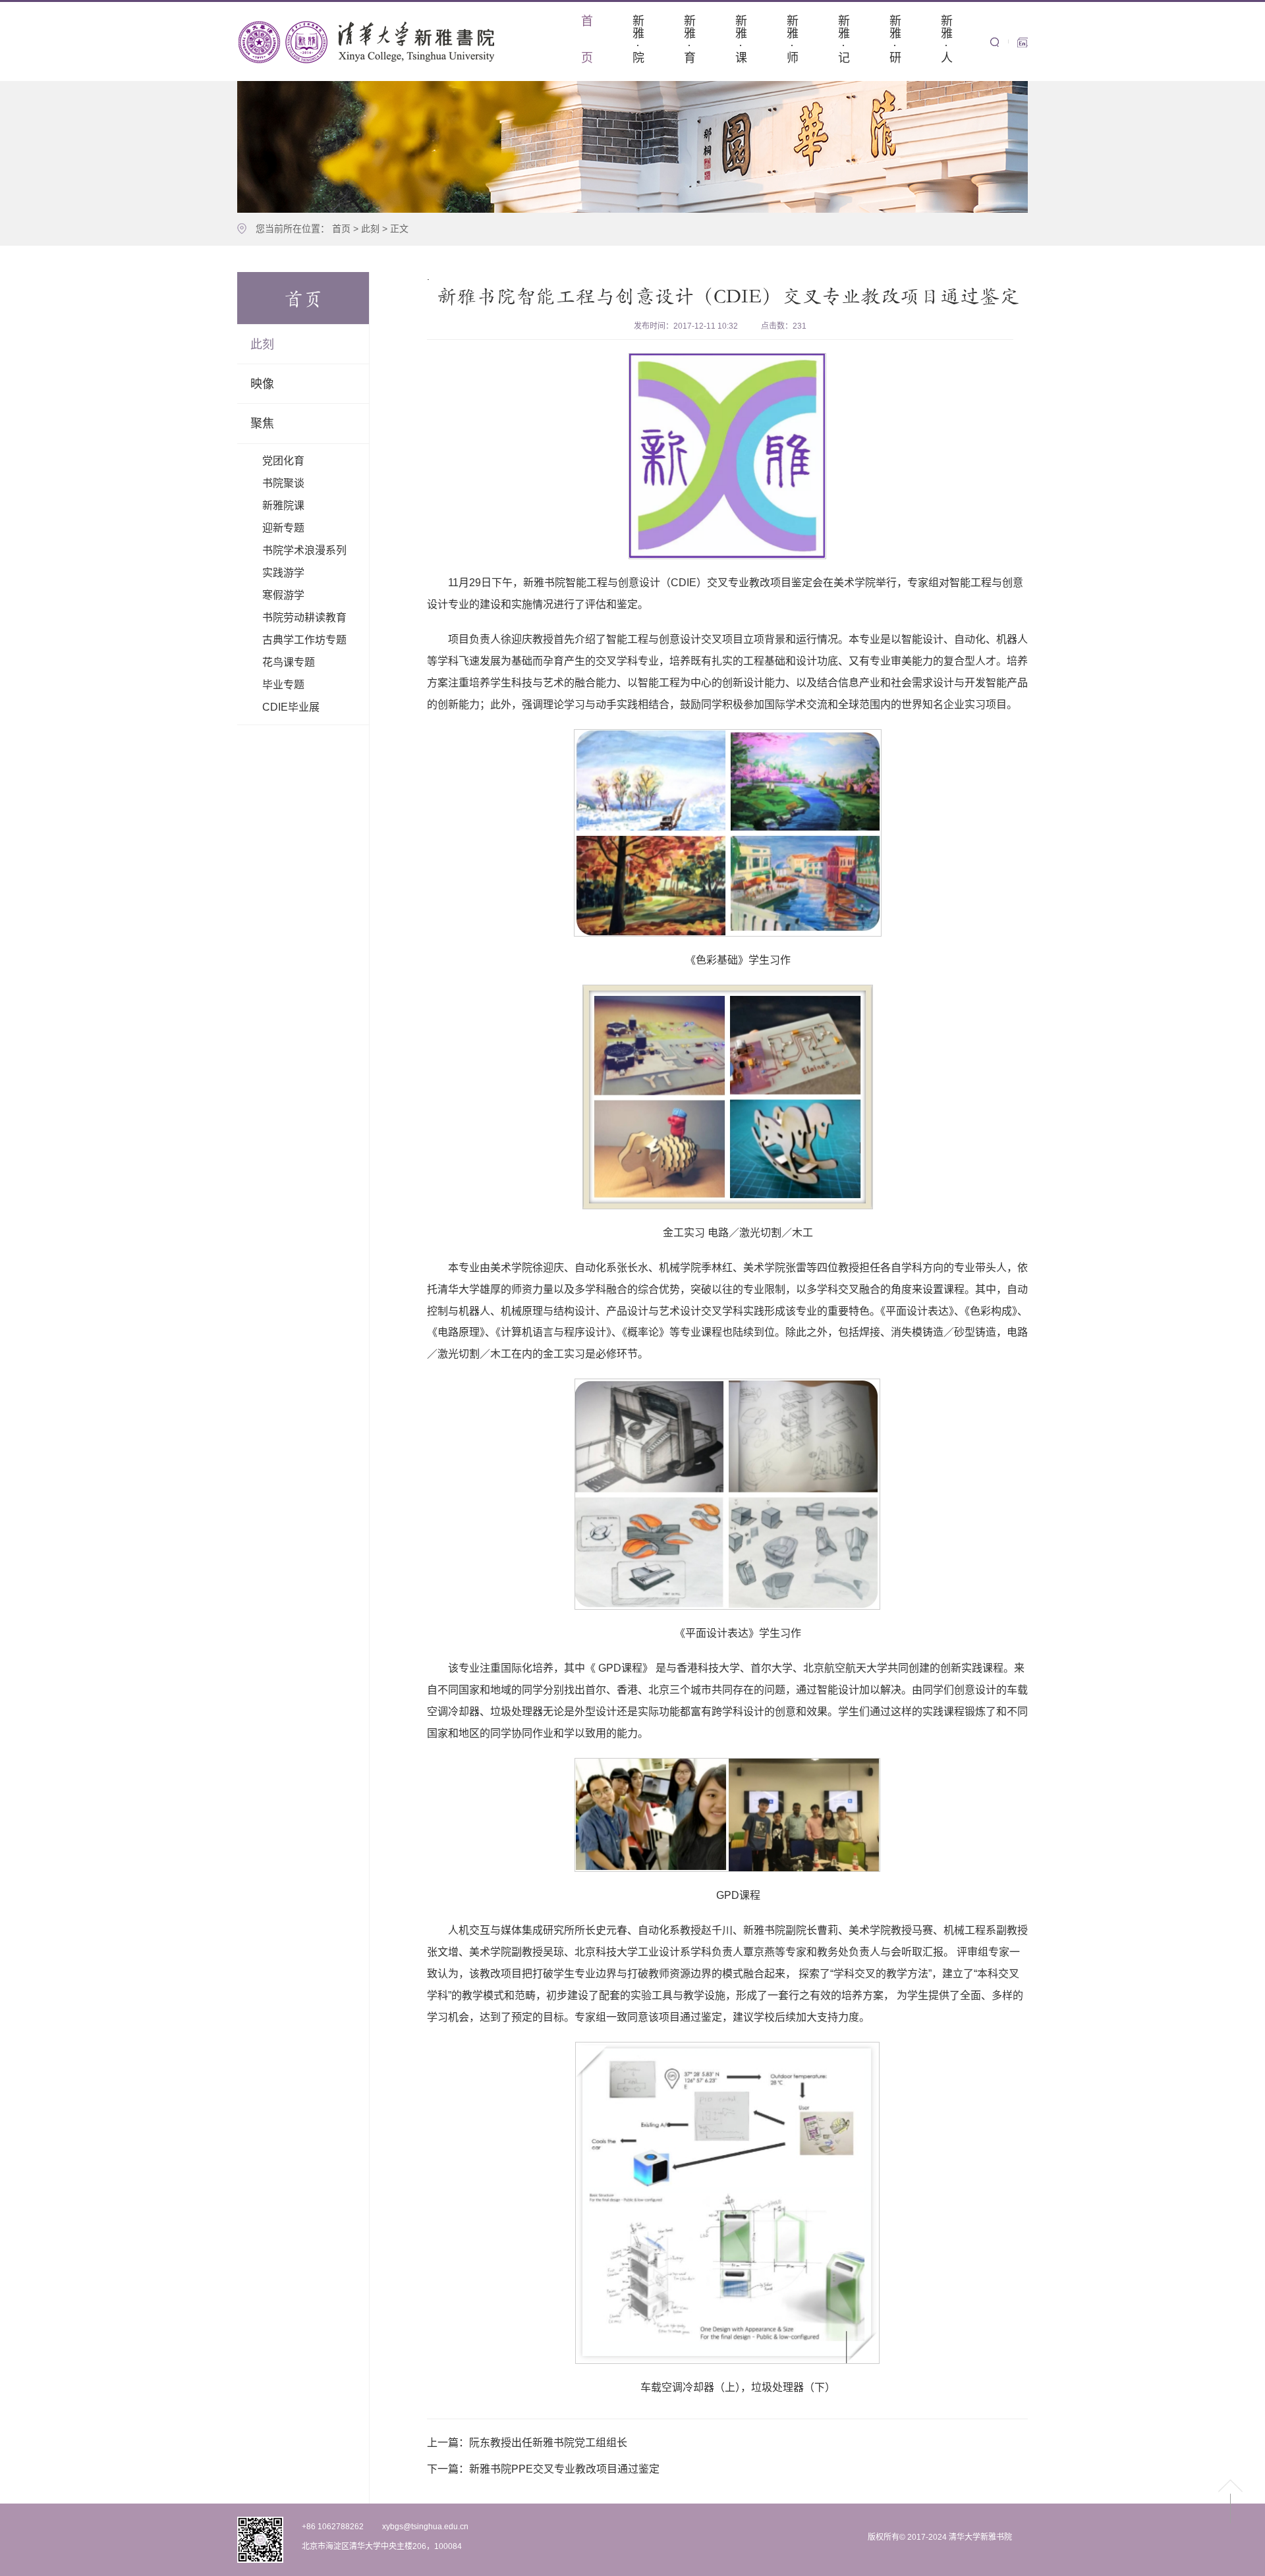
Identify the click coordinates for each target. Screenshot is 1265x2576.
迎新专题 (283, 528)
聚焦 (262, 424)
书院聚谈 (283, 483)
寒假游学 (283, 595)
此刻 (370, 229)
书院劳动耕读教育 (304, 617)
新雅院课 (283, 506)
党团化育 (283, 461)
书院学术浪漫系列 (304, 550)
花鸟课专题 (289, 662)
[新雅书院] (369, 41)
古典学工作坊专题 (304, 640)
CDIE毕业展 (291, 707)
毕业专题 (283, 685)
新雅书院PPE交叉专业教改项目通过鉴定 (543, 2469)
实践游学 (283, 573)
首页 (341, 229)
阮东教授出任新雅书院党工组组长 (527, 2443)
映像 (262, 384)
